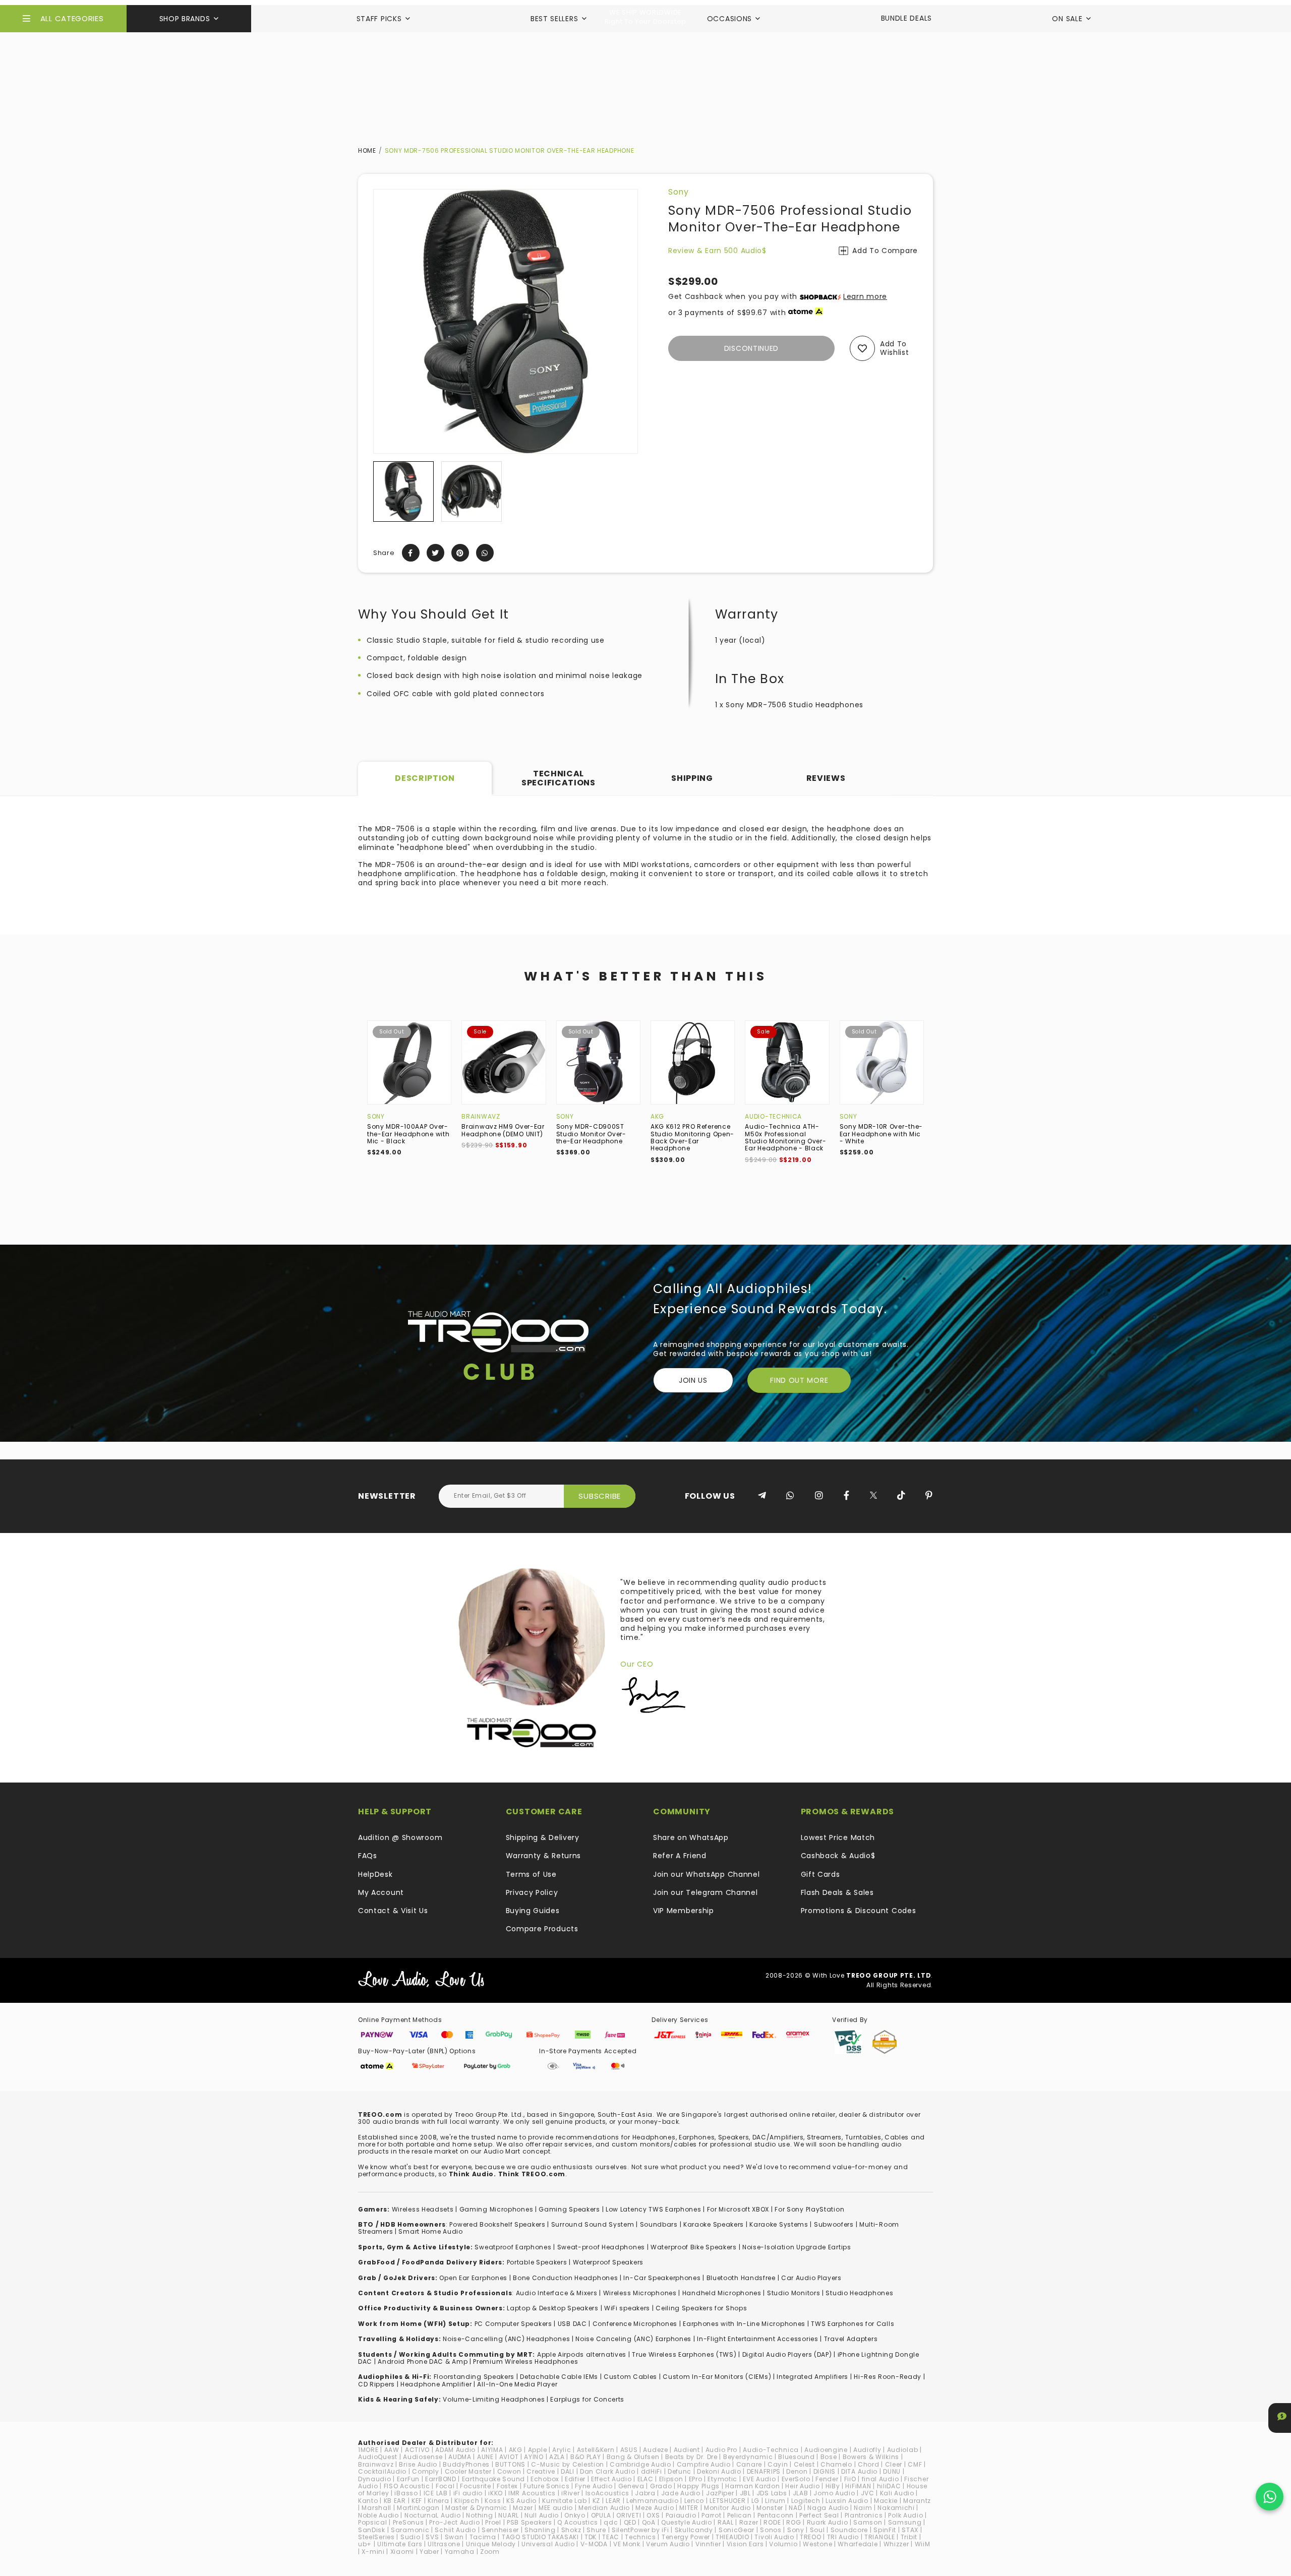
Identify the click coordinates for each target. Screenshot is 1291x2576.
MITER (689, 2508)
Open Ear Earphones (473, 2278)
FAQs (368, 1856)
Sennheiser (500, 2530)
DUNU (892, 2471)
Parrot (711, 2515)
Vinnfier (708, 2544)
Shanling (540, 2530)
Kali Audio (897, 2493)
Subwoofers (834, 2224)
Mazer (523, 2508)
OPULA (601, 2515)
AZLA (557, 2457)
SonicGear (737, 2530)
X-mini (373, 2552)
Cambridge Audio (640, 2464)
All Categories (72, 18)
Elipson (671, 2479)
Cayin (778, 2464)
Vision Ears (745, 2544)
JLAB (801, 2493)
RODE (772, 2522)
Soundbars (659, 2224)
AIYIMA (492, 2450)
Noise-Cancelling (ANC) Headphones (506, 2339)
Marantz (917, 2501)
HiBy (833, 2486)
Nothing (479, 2515)
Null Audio (542, 2515)
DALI (568, 2471)
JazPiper (720, 2493)
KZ (596, 2501)
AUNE (485, 2457)
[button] (382, 492)
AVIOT (509, 2457)
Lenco (694, 2501)
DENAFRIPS (764, 2471)
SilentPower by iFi (640, 2530)
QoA (649, 2522)
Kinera (438, 2501)
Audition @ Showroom (400, 1837)
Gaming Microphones (496, 2209)
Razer (749, 2522)
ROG (794, 2522)
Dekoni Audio (719, 2471)
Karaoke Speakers (714, 2224)
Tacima (483, 2537)
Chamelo (836, 2464)
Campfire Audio (704, 2464)
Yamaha (460, 2552)
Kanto (368, 2501)
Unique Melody (491, 2544)
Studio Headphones (859, 2293)
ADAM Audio (455, 2450)
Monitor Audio (727, 2508)
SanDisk (372, 2530)
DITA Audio (859, 2471)
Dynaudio (375, 2479)
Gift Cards (820, 1874)
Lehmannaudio (652, 2501)
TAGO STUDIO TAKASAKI (540, 2537)
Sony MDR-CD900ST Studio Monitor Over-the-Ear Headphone (591, 1134)
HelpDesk (375, 1874)
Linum (775, 2501)
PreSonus (408, 2522)
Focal (445, 2486)
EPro (696, 2479)
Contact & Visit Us (393, 1911)
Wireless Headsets (423, 2209)
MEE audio (556, 2508)
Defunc (680, 2471)
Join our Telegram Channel (706, 1892)
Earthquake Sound (493, 2479)
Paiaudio (681, 2515)
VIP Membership (684, 1911)
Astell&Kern (596, 2450)
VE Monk (627, 2544)
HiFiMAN (858, 2486)
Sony (679, 192)
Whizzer (896, 2544)
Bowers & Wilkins (871, 2457)
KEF (417, 2501)
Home (367, 150)
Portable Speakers (537, 2262)
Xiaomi (402, 2552)
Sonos (771, 2530)
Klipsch (467, 2501)
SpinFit (885, 2530)
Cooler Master (468, 2471)
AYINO (534, 2457)
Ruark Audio (828, 2522)
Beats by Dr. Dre (691, 2457)
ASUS (629, 2450)
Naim (863, 2508)
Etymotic (722, 2479)
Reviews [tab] (826, 778)
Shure (596, 2530)
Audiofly (867, 2450)
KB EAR (395, 2501)
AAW (392, 2450)
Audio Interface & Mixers (557, 2293)
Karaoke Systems (779, 2224)
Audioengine (826, 2450)
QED (630, 2522)
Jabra (645, 2493)
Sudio (410, 2537)
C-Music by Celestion (568, 2464)
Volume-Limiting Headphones (494, 2399)
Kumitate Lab (564, 2501)
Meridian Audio (604, 2508)
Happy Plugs (698, 2486)
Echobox (545, 2479)
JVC (868, 2493)
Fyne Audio (594, 2486)
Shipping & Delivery (543, 1837)
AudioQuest (378, 2457)
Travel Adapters (851, 2339)
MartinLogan (418, 2508)
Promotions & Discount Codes (859, 1911)
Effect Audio (611, 2479)
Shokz (571, 2530)
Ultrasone (444, 2544)
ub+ (365, 2544)
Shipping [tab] (692, 778)
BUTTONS (510, 2464)
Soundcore (849, 2530)
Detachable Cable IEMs (559, 2377)
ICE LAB (436, 2493)
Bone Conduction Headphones (565, 2278)
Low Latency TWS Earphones (654, 2209)
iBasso (406, 2493)
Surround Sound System (593, 2224)
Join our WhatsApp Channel (707, 1874)
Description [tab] (425, 778)
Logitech (806, 2501)
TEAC (611, 2537)
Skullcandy (694, 2530)
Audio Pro (721, 2450)
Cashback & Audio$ (838, 1856)
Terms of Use (531, 1874)
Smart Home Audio (430, 2231)
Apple (538, 2450)
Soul (817, 2530)
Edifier (575, 2479)
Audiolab (903, 2450)
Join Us (693, 1380)
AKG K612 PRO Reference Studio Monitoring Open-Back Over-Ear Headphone (692, 1137)
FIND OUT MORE (799, 1380)
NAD (795, 2508)
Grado (661, 2486)
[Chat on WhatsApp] (1270, 2497)
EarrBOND (441, 2479)
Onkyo (575, 2515)
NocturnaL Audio (433, 2515)
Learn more (865, 296)
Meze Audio (655, 2508)
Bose (829, 2457)
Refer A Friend (680, 1856)
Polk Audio (905, 2515)
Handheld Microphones (722, 2293)
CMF (915, 2464)
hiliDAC (889, 2486)
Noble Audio (378, 2515)
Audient (687, 2450)
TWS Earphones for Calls (853, 2324)
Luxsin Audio (847, 2501)
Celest (804, 2464)
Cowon (509, 2471)
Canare (749, 2464)
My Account (381, 1892)
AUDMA (460, 2457)
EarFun (408, 2479)
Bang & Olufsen (633, 2457)
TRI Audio (843, 2537)
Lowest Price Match (838, 1837)
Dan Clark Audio (608, 2471)
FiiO (850, 2479)
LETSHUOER (727, 2501)
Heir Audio (802, 2486)
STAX (910, 2530)
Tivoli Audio (774, 2537)
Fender (827, 2479)
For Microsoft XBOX (738, 2209)
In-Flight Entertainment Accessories (758, 2339)
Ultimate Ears (400, 2544)
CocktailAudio (382, 2471)
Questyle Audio (687, 2522)
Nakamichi (896, 2508)
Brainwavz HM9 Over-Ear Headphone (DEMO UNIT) (503, 1130)
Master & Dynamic (476, 2508)
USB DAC (572, 2324)
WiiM (923, 2544)
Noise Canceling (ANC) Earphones (633, 2339)
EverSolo (796, 2479)
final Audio (881, 2479)
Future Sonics (546, 2486)
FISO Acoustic (407, 2486)
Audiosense (423, 2457)
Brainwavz (481, 1116)
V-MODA (594, 2544)
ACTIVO (417, 2450)
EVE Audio (759, 2479)
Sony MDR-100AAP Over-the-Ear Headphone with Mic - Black (408, 1134)
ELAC (645, 2479)
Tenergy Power (686, 2537)
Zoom (490, 2552)
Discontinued (751, 348)
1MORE (368, 2450)
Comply (425, 2471)
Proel (493, 2522)
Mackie (886, 2501)
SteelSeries (376, 2537)
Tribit (909, 2537)
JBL (745, 2493)
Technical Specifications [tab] (559, 778)
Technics (640, 2537)
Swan (454, 2537)
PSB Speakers (529, 2522)
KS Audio (521, 2501)
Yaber (429, 2552)
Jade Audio (681, 2493)
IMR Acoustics (532, 2493)
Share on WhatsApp (691, 1837)
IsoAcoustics (607, 2493)
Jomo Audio (834, 2493)
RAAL (726, 2522)
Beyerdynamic (748, 2457)
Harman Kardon (752, 2486)
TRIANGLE (880, 2537)
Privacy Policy (532, 1892)
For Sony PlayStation (809, 2209)
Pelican (740, 2515)
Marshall (376, 2508)
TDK (591, 2537)
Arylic (562, 2450)
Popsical (373, 2522)
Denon (797, 2471)
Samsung (905, 2522)
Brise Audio (418, 2464)
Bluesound (796, 2457)
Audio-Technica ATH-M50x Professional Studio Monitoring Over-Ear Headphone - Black (785, 1137)
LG (755, 2501)
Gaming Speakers (569, 2209)
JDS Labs (772, 2493)
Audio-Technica (773, 1116)
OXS (653, 2515)
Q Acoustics (578, 2522)
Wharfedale (858, 2544)
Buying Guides (533, 1911)
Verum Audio (668, 2544)
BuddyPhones (466, 2464)
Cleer (894, 2464)
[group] (403, 492)
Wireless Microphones (640, 2293)
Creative (541, 2471)
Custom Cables (630, 2377)
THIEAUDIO (732, 2537)
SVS (432, 2537)
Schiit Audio (455, 2530)
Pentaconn (776, 2515)
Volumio (783, 2544)
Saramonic (410, 2530)
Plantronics (864, 2515)
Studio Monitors (794, 2293)
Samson (868, 2522)
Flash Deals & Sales (837, 1892)
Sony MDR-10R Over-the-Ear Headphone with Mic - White (881, 1134)
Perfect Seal (819, 2515)
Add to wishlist (895, 348)
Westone (817, 2544)
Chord (869, 2464)
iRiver (570, 2493)
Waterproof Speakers (608, 2262)
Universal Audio (548, 2544)
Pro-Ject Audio (454, 2522)
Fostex (507, 2486)
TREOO (811, 2537)
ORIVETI (629, 2515)
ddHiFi (652, 2471)
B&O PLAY (586, 2457)
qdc (611, 2522)
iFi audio (468, 2493)
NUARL (509, 2515)
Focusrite (475, 2486)
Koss (493, 2501)
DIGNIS (825, 2471)
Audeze (655, 2450)
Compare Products (542, 1929)
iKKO (495, 2493)
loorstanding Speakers (476, 2377)
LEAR (613, 2501)
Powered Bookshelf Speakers (497, 2224)
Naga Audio (828, 2508)
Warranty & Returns (544, 1856)
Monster (770, 2508)
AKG (657, 1116)
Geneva (631, 2486)
